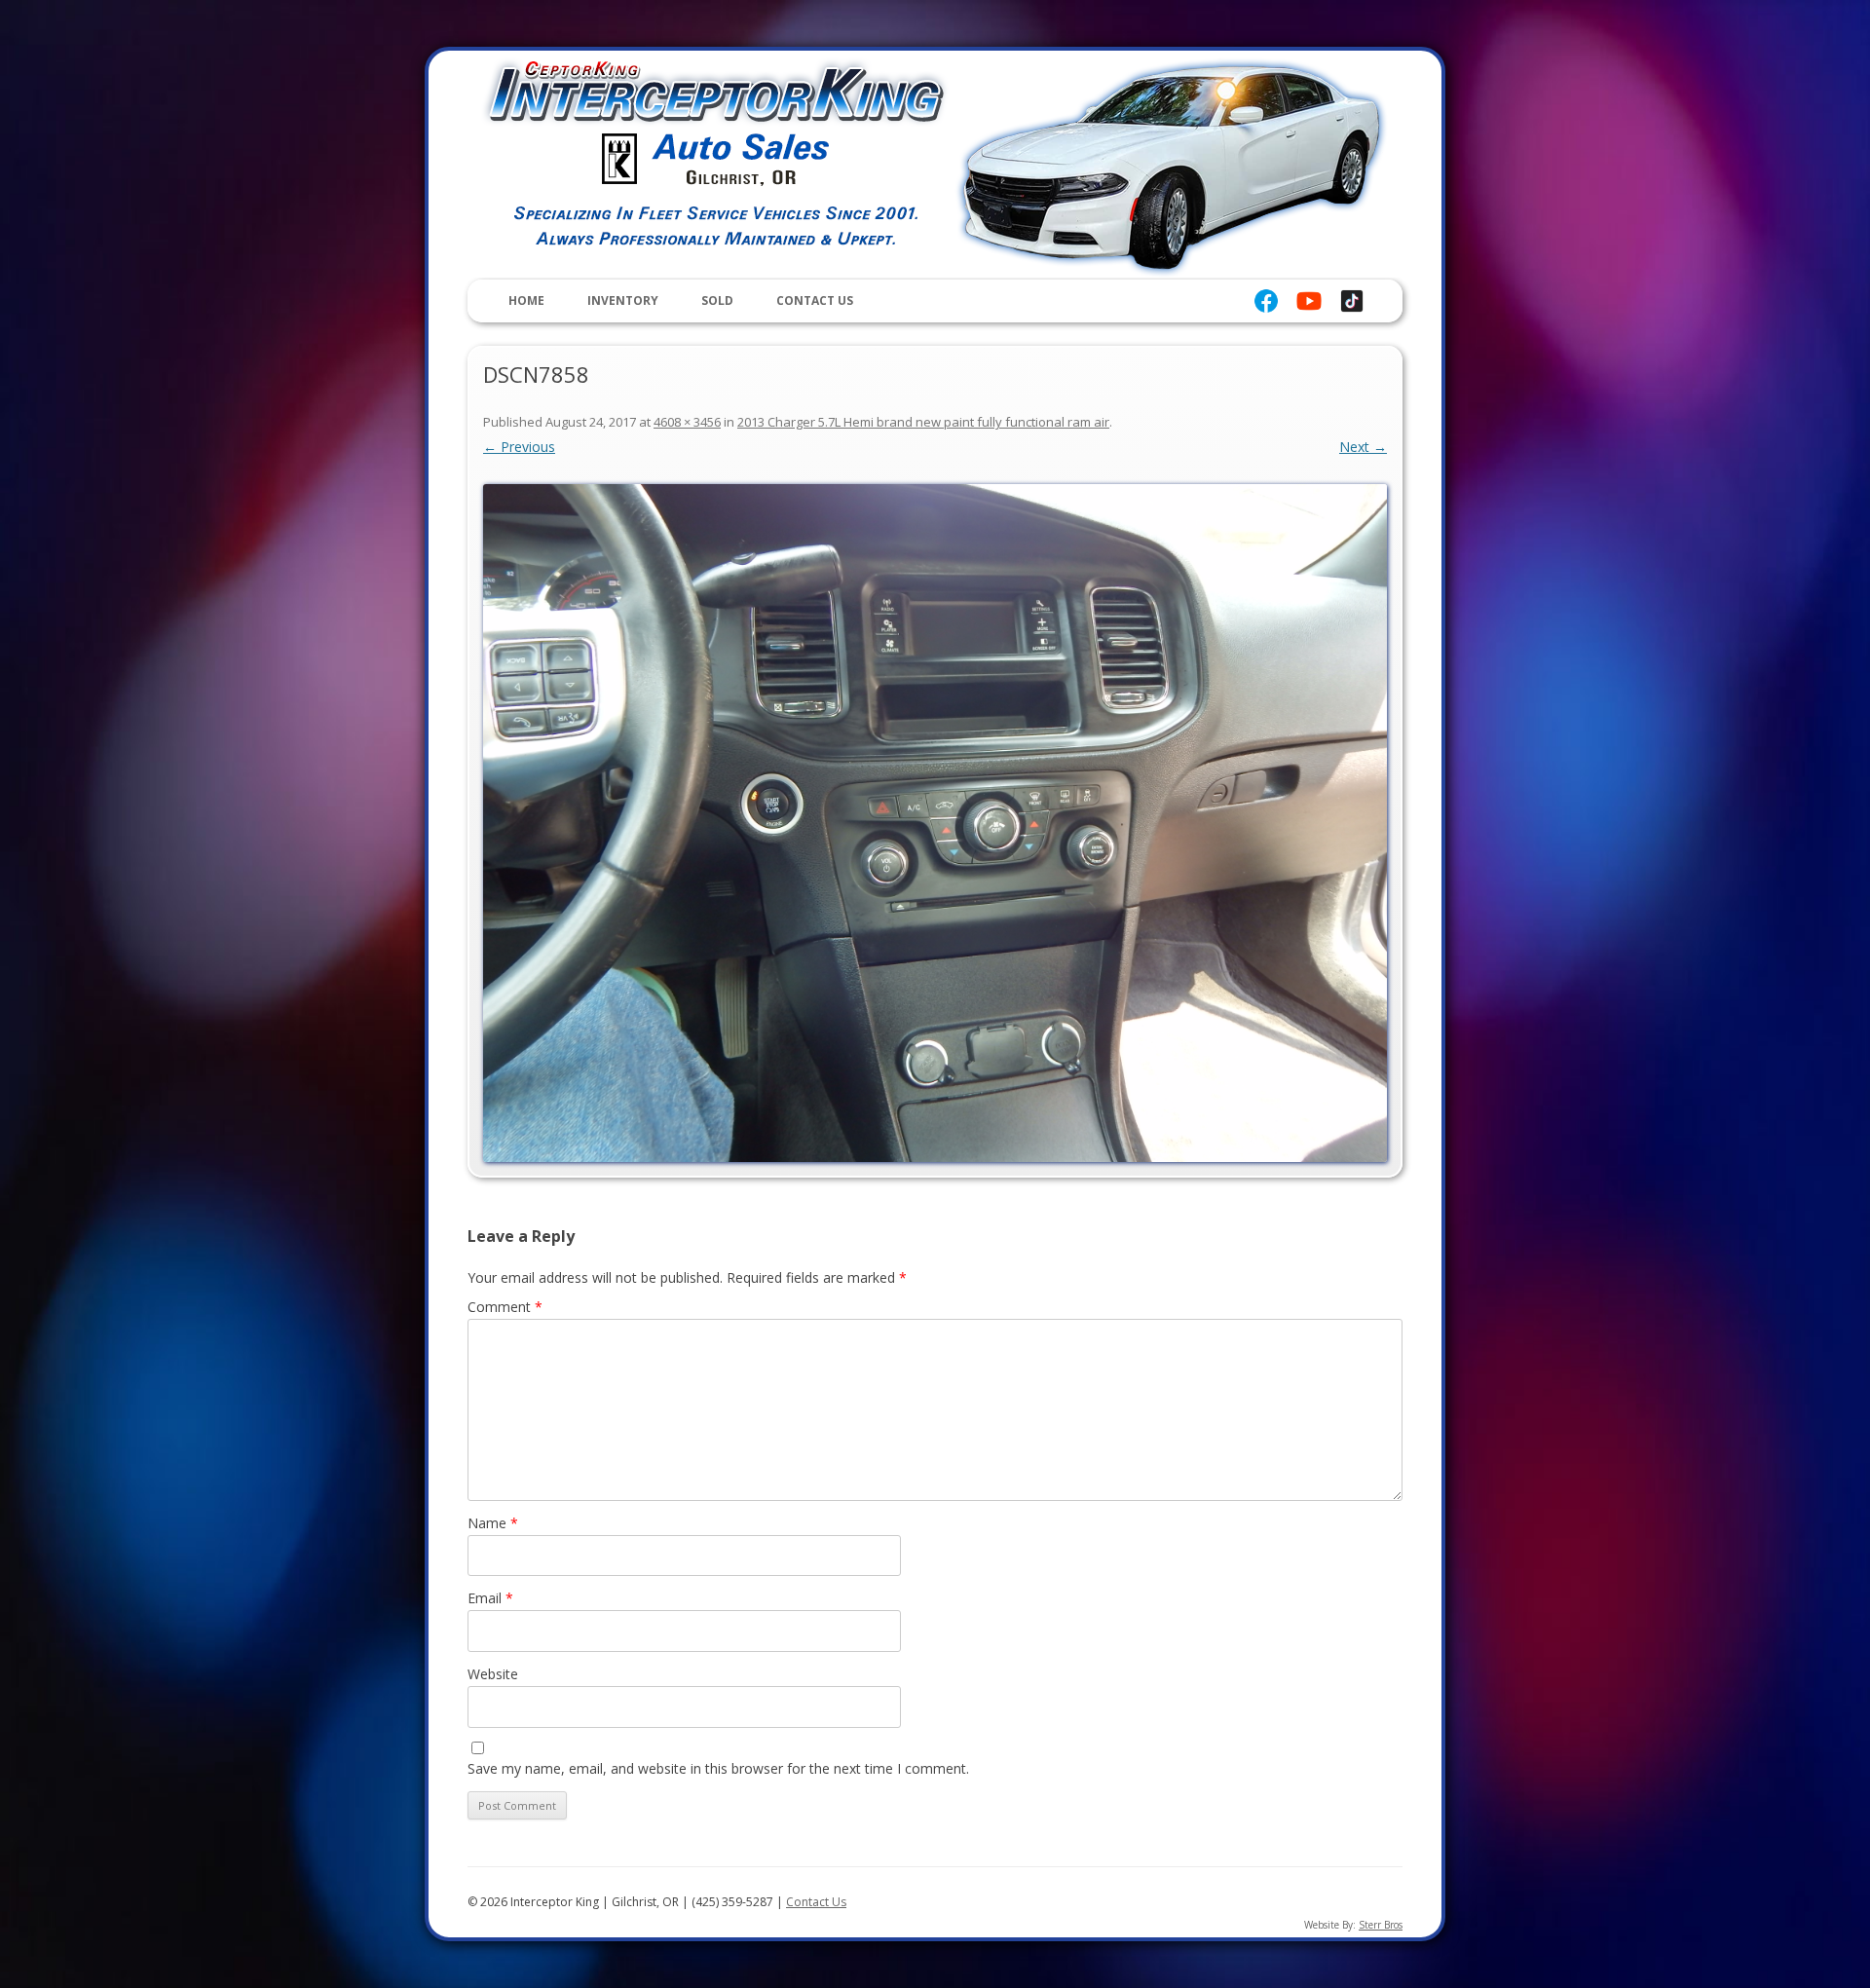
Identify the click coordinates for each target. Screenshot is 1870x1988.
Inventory (623, 300)
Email (490, 1598)
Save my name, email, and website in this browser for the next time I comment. (718, 1768)
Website (493, 1674)
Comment (505, 1307)
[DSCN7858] (935, 823)
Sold (717, 300)
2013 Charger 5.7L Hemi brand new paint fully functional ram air (923, 422)
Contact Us (815, 300)
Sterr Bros (1381, 1925)
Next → (1363, 447)
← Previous (519, 447)
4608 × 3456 (687, 422)
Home (526, 300)
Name (493, 1523)
